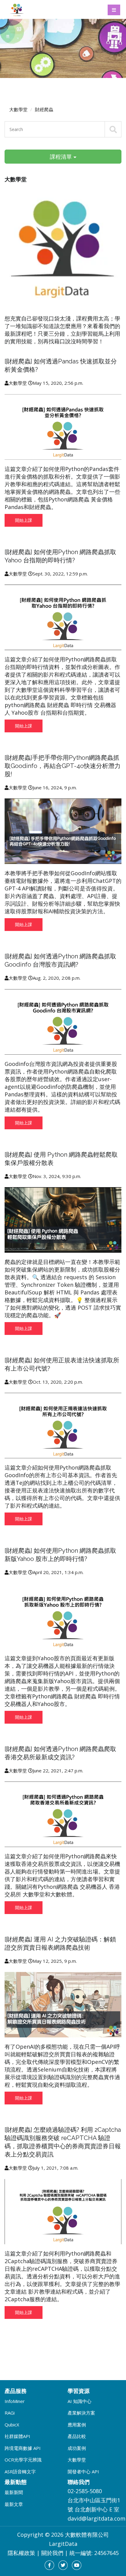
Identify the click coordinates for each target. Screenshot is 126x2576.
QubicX (12, 2425)
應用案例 (77, 2425)
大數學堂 (18, 109)
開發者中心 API (83, 2472)
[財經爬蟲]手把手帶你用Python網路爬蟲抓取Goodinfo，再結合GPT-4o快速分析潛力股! (63, 766)
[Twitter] (63, 2565)
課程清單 (62, 157)
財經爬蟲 (44, 109)
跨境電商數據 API (23, 2448)
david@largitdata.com (96, 2518)
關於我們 (52, 2553)
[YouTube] (77, 2565)
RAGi (10, 2413)
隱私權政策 (21, 2553)
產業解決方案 (81, 2413)
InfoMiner (15, 2401)
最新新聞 (14, 2492)
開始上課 (24, 520)
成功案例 (77, 2448)
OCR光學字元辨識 (23, 2460)
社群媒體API (17, 2436)
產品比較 (77, 2436)
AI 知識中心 (80, 2401)
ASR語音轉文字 (20, 2472)
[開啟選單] (114, 10)
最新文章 (14, 2504)
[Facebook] (49, 2565)
